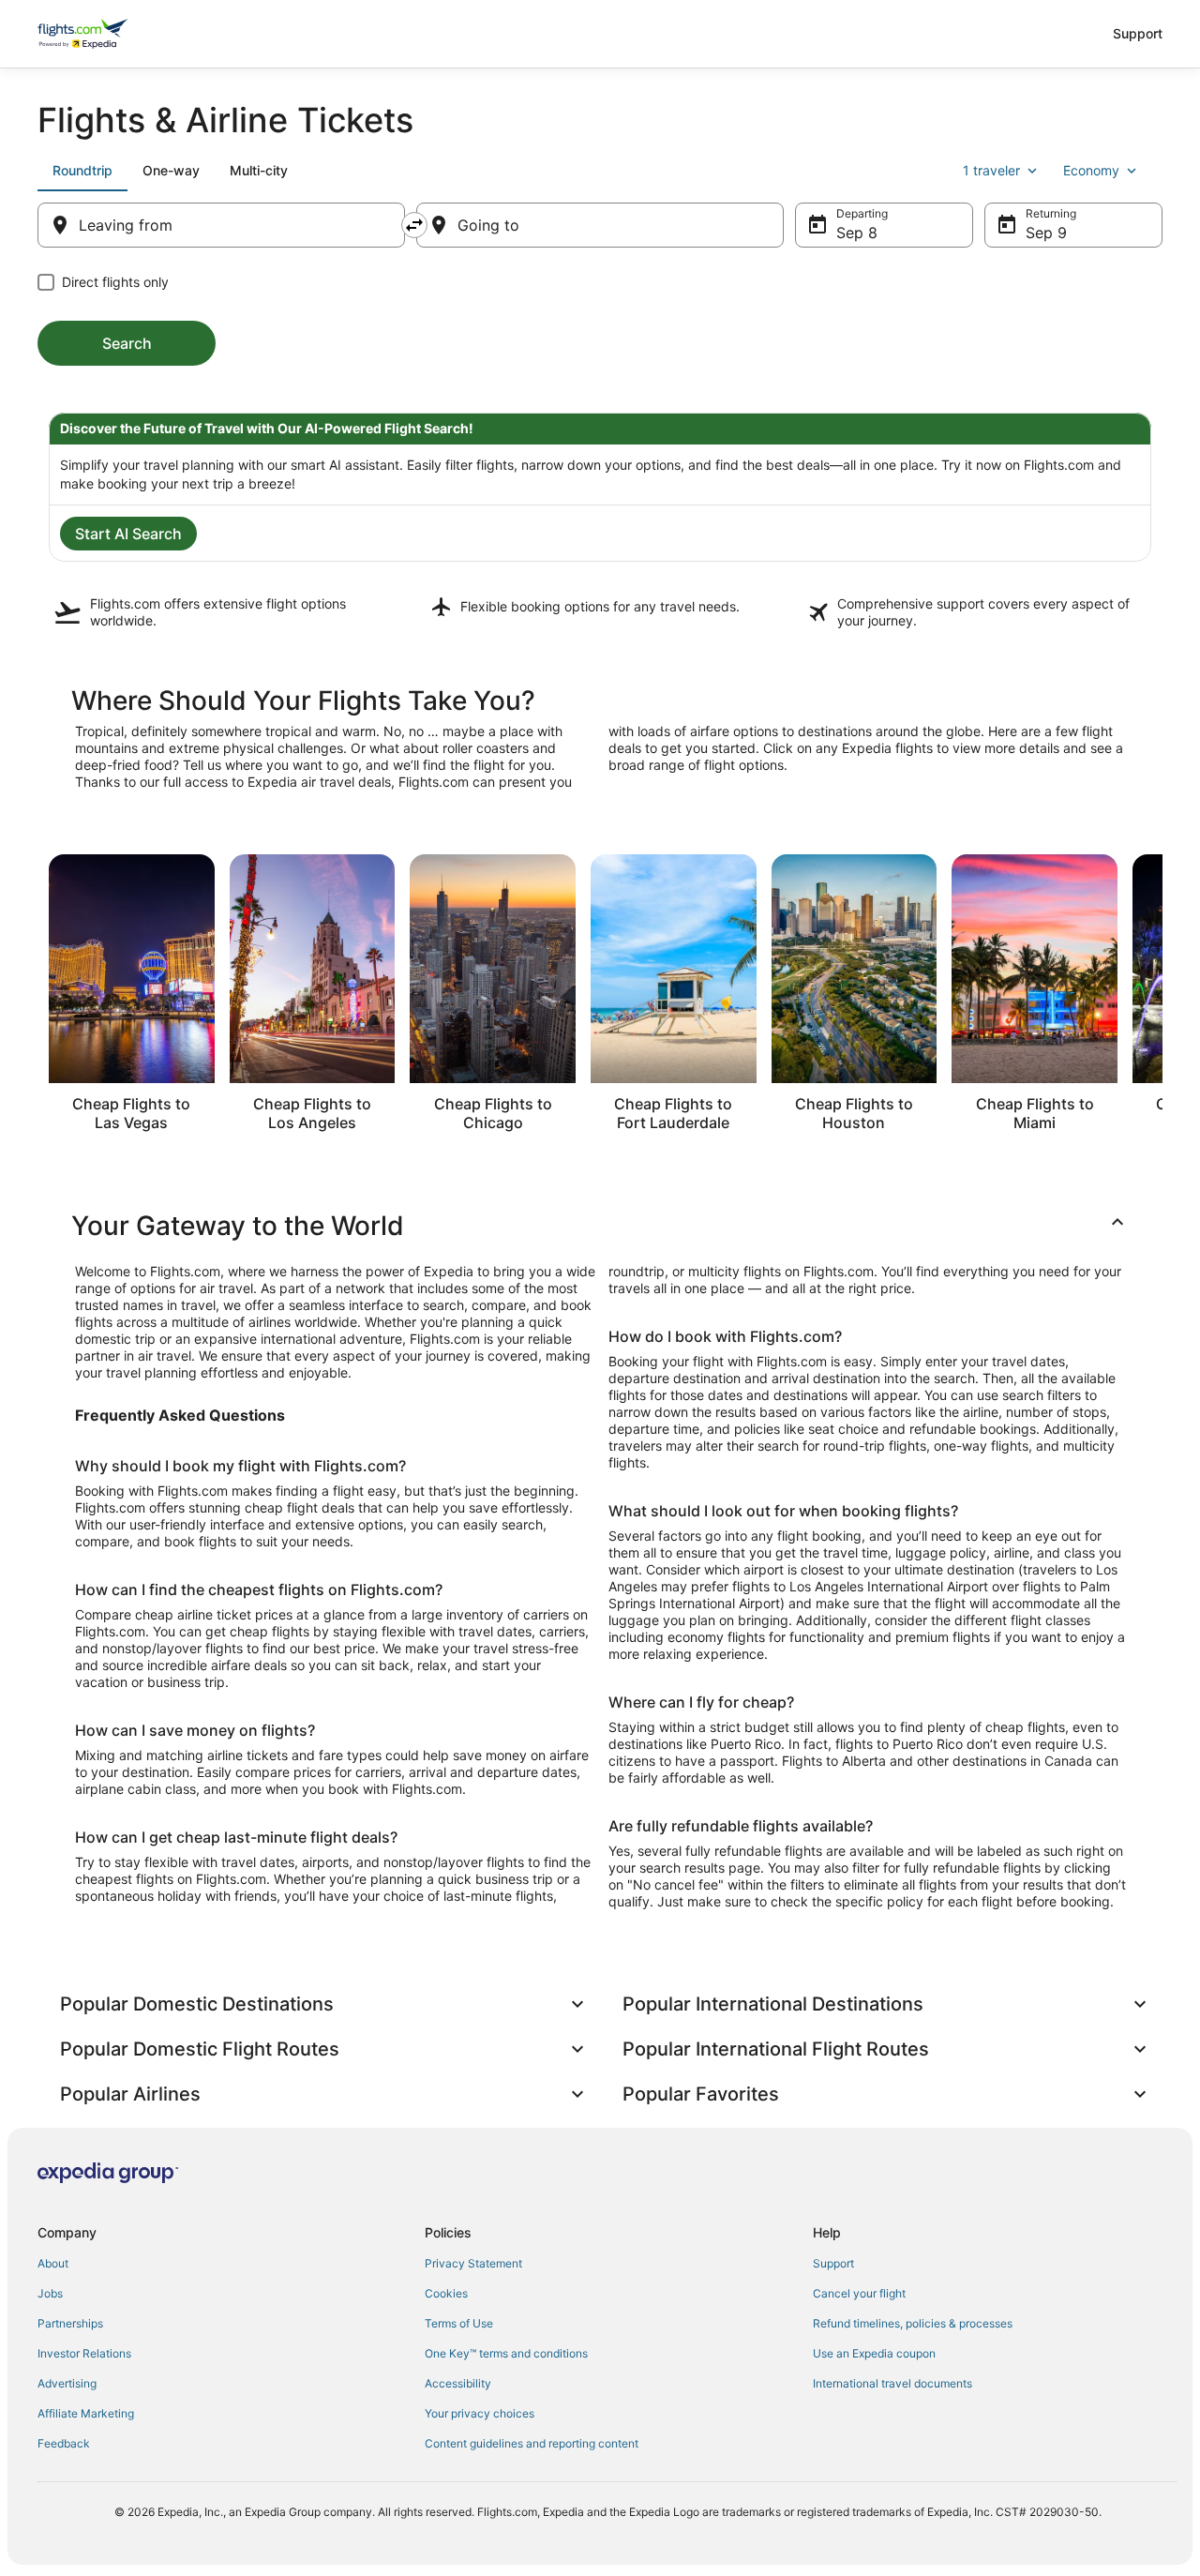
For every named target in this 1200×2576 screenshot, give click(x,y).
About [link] (53, 2263)
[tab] (82, 171)
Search (127, 343)
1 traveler (991, 170)
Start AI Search (128, 534)
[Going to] (600, 225)
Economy (1091, 170)
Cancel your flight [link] (859, 2293)
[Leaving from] (221, 225)
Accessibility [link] (458, 2383)
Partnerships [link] (70, 2323)
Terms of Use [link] (459, 2323)
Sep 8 (857, 233)
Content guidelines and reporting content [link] (532, 2443)
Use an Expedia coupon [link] (874, 2353)
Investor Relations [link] (84, 2353)
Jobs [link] (50, 2293)
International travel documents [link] (892, 2383)
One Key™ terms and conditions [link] (506, 2353)
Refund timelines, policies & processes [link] (913, 2323)
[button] (600, 1226)
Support (1138, 33)
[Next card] (1162, 999)
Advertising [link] (67, 2383)
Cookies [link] (446, 2293)
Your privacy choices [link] (480, 2413)
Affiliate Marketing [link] (86, 2413)
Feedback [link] (64, 2443)
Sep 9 (1046, 233)
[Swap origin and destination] (414, 225)
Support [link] (833, 2263)
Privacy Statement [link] (473, 2263)
